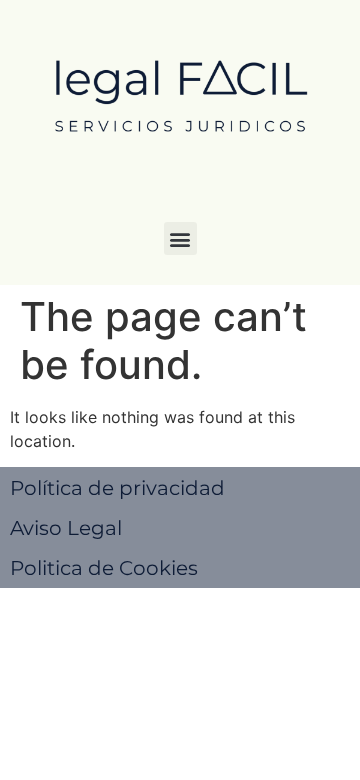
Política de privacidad (117, 488)
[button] (180, 238)
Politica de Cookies (104, 568)
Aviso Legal (66, 528)
